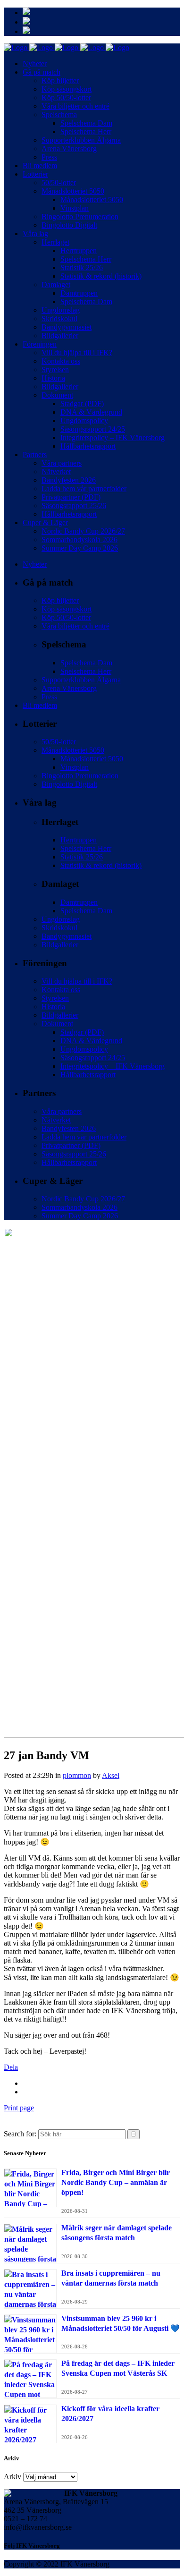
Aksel (111, 1775)
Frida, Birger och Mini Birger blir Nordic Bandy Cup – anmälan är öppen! (116, 2182)
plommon (77, 1775)
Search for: (20, 2134)
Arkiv (13, 2477)
